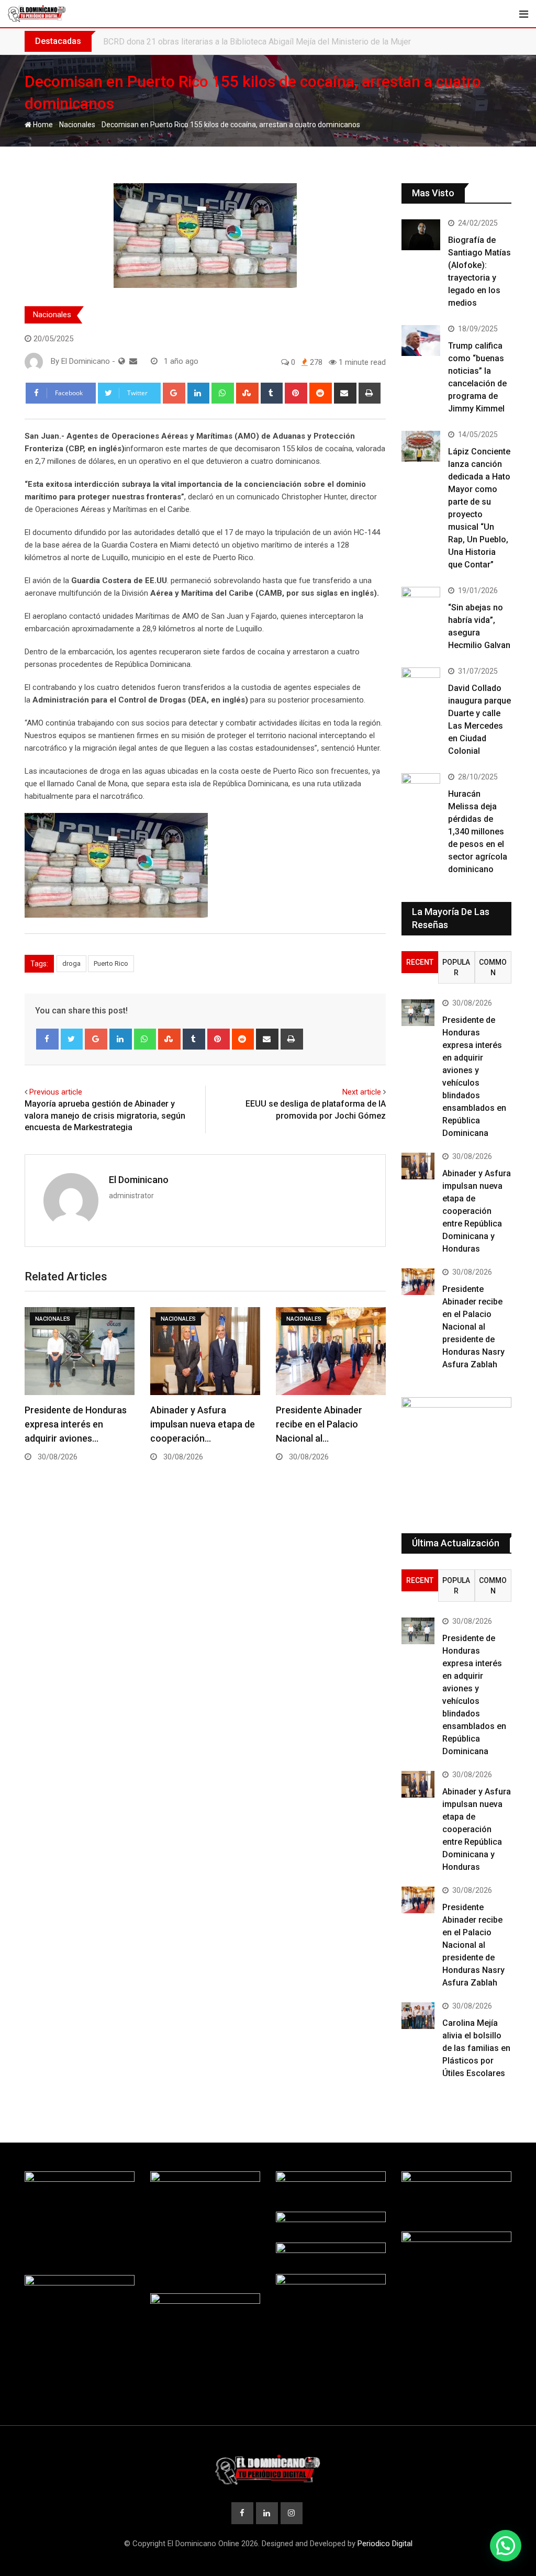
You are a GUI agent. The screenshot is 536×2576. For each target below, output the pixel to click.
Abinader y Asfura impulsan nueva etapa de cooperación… (203, 1424)
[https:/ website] (122, 361)
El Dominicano (139, 1180)
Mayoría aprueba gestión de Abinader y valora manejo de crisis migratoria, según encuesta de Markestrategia (105, 1116)
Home (42, 125)
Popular (456, 967)
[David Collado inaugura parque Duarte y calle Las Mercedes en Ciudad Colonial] (421, 683)
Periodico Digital (385, 2544)
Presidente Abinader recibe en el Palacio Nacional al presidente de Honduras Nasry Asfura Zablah (473, 1327)
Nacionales (77, 125)
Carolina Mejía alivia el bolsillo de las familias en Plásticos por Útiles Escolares (476, 2048)
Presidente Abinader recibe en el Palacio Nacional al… (319, 1424)
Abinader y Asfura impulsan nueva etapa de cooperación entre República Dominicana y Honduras (477, 1211)
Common (493, 967)
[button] (506, 2546)
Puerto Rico (111, 963)
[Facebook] (47, 1039)
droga (71, 963)
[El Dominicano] (133, 361)
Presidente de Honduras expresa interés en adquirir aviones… (76, 1424)
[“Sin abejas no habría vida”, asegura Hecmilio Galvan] (421, 602)
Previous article (56, 1092)
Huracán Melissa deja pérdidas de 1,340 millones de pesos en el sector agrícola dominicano (478, 832)
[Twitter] (72, 1039)
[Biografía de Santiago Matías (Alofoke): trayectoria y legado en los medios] (421, 235)
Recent (420, 962)
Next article (362, 1092)
